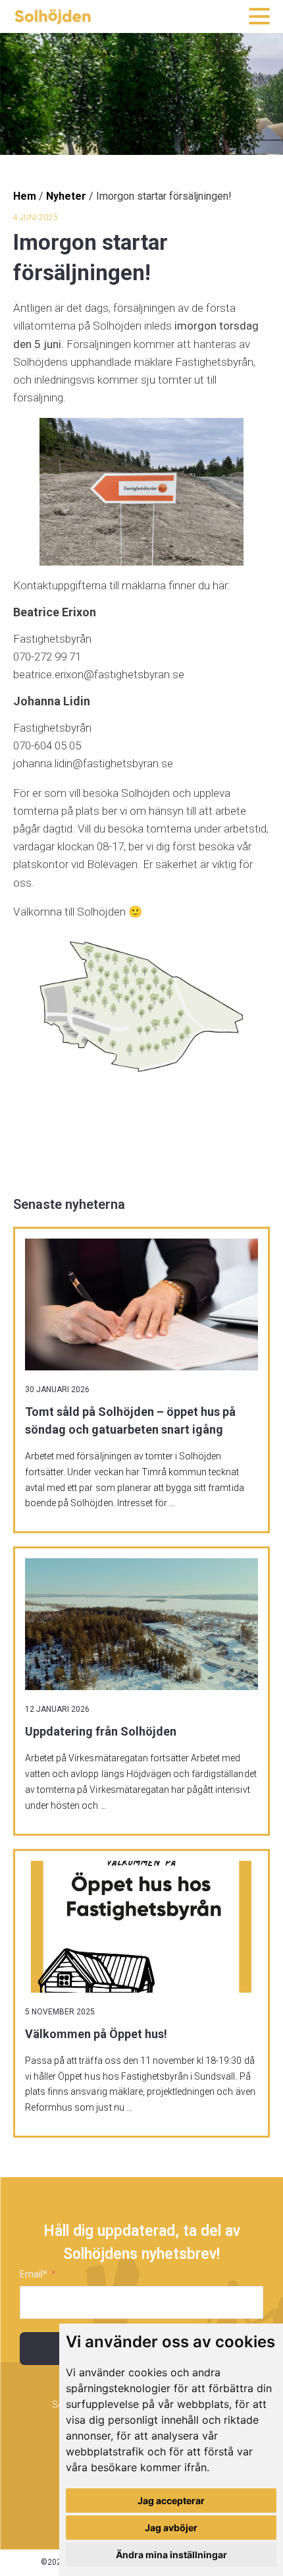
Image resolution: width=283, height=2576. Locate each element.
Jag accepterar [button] (171, 2501)
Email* (34, 2274)
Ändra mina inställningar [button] (171, 2555)
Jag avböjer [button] (171, 2528)
